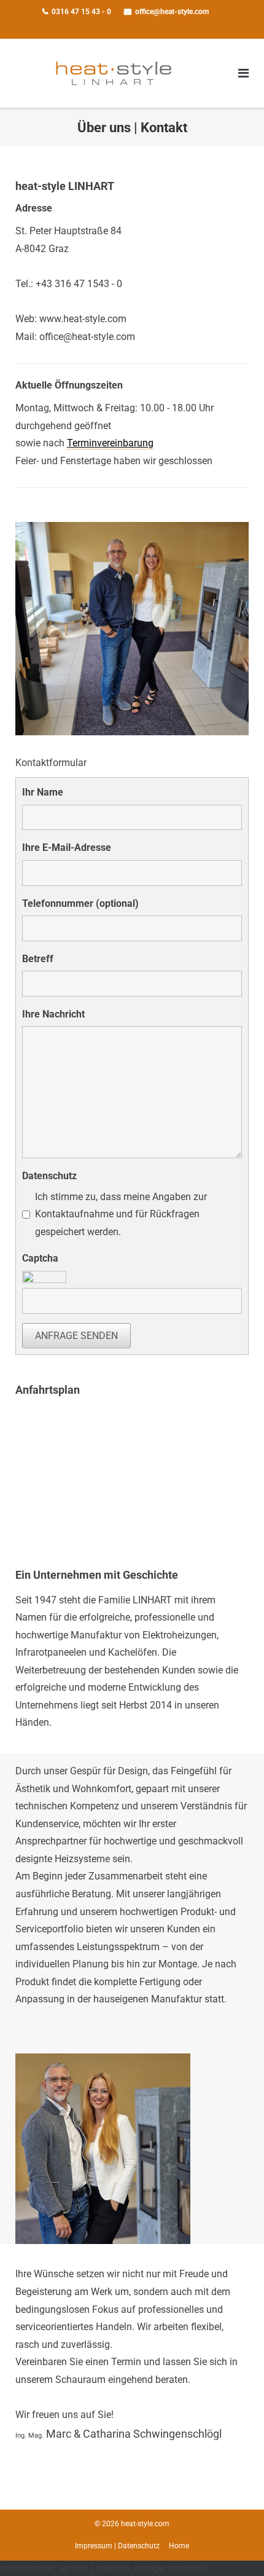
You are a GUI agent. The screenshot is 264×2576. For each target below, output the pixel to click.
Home (179, 2546)
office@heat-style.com (172, 12)
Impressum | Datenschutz (117, 2546)
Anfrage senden (76, 1336)
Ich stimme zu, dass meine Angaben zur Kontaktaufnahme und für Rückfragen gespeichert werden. (121, 1214)
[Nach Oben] (234, 2546)
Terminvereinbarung (110, 443)
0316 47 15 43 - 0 (81, 12)
